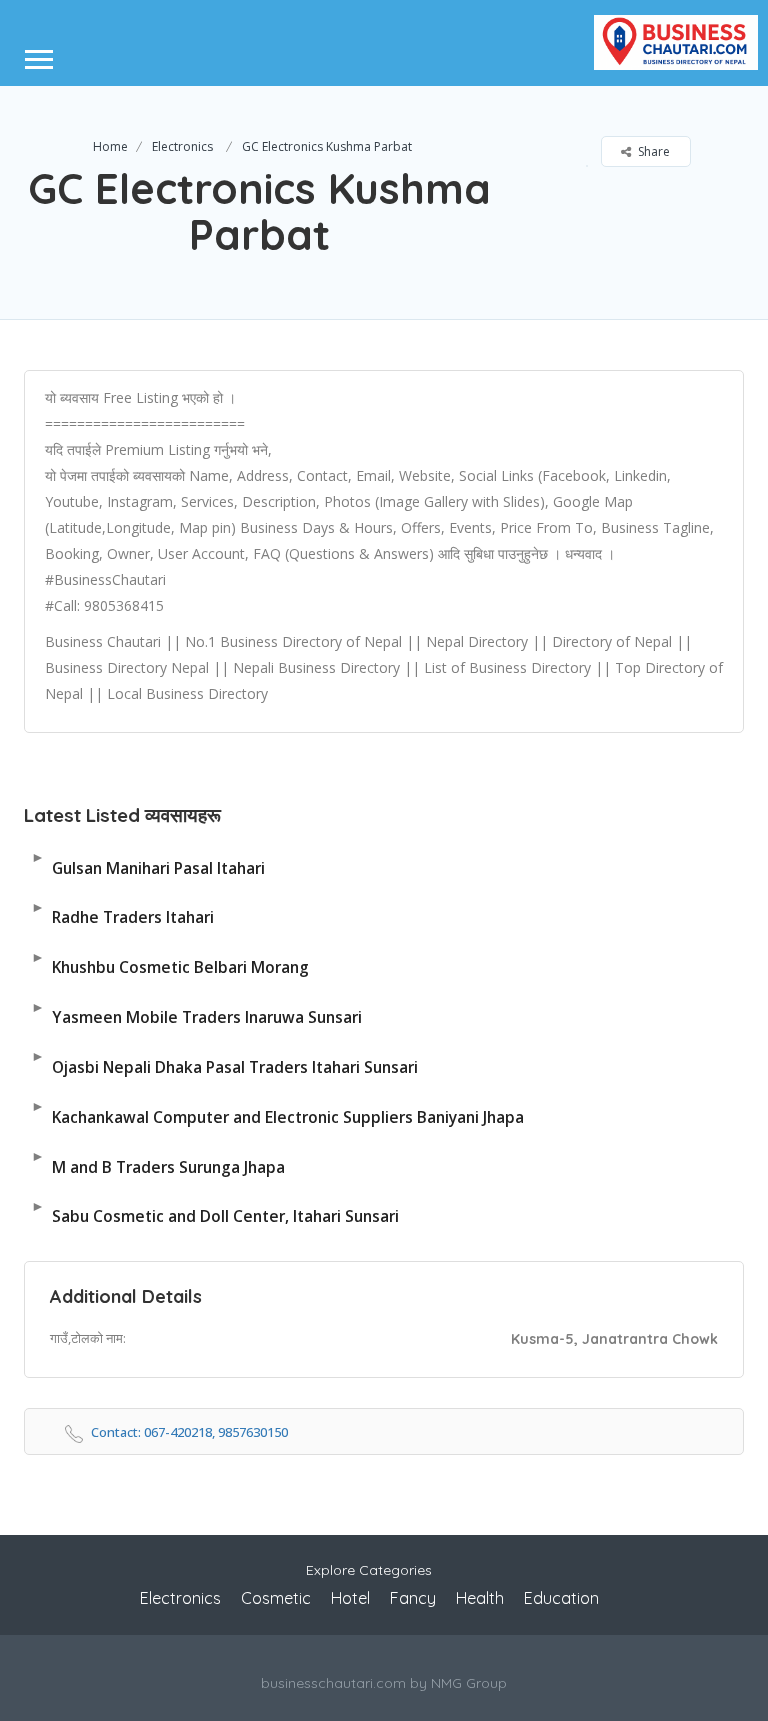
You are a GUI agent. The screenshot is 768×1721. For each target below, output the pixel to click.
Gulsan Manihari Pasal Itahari (148, 862)
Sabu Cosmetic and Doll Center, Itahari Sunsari (215, 1211)
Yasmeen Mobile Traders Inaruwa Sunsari (196, 1012)
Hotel (350, 1598)
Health (480, 1598)
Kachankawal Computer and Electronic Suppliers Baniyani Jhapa (277, 1111)
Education (561, 1598)
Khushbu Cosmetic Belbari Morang (170, 962)
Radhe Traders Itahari (122, 912)
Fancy (413, 1598)
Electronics (182, 146)
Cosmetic (276, 1598)
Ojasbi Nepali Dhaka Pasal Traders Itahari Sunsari (224, 1061)
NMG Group (469, 1683)
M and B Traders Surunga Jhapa (158, 1161)
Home (110, 146)
